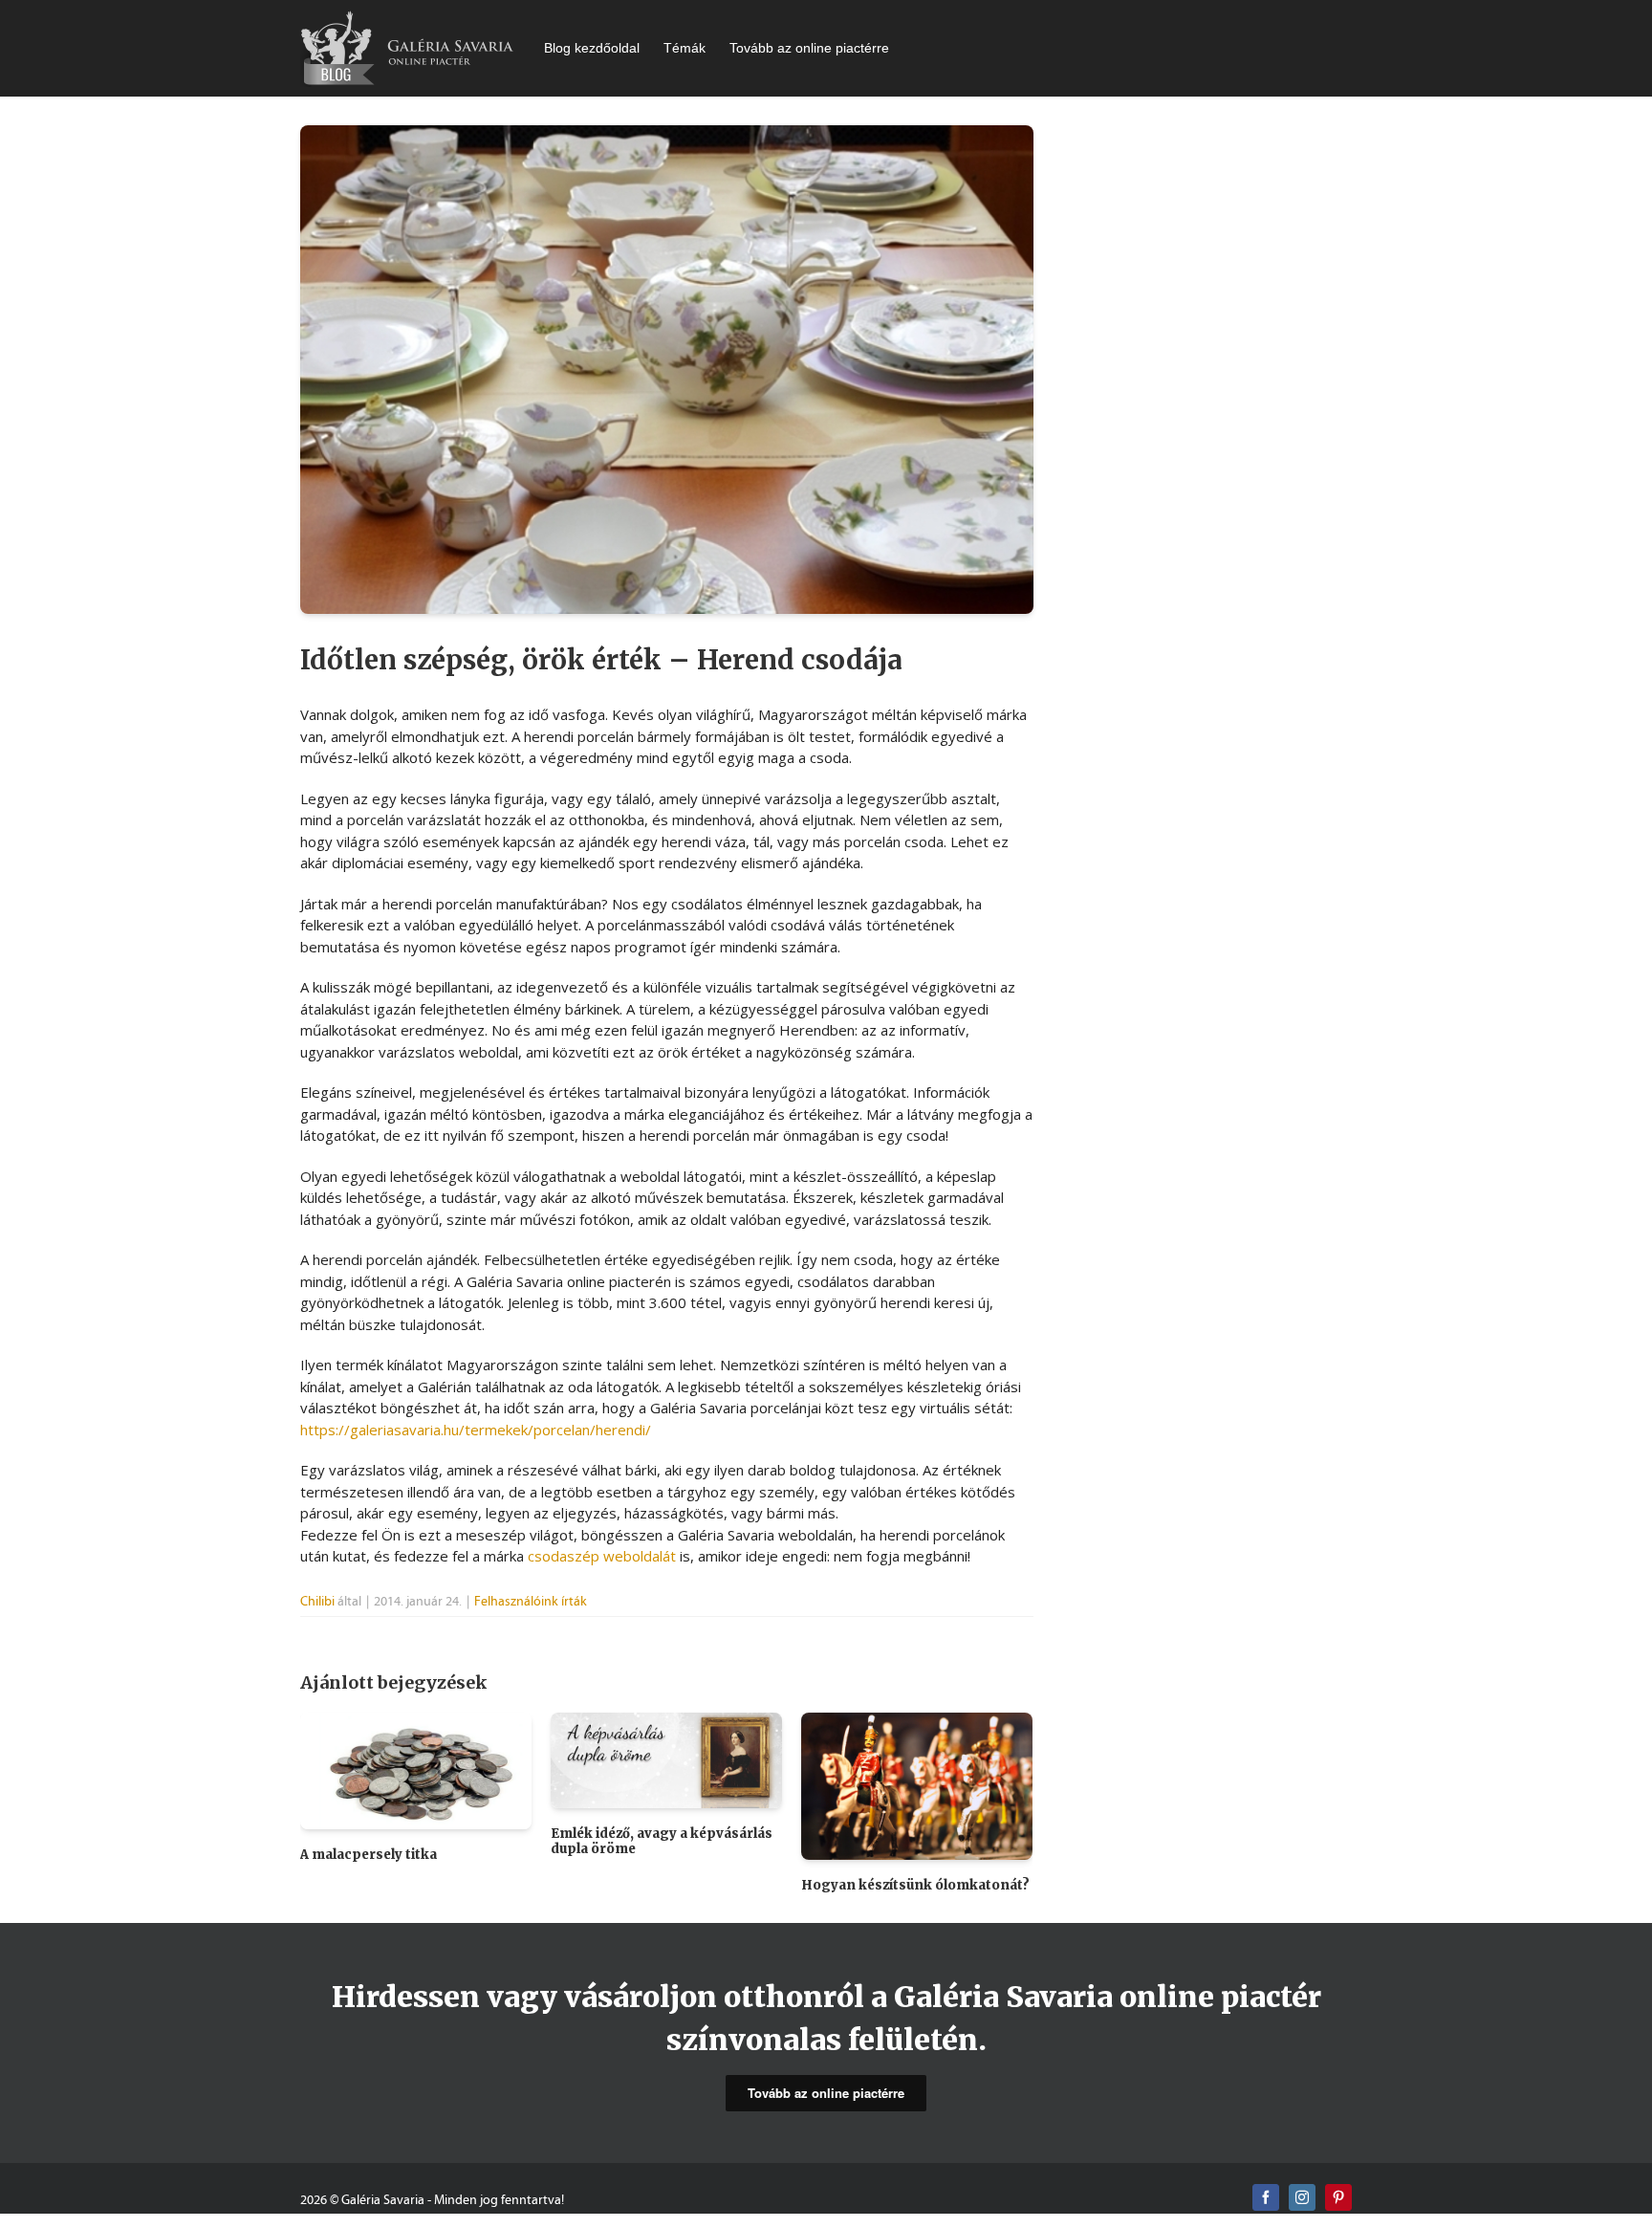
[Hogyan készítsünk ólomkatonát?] (917, 1784)
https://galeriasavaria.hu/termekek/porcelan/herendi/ (476, 1430)
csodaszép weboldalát (602, 1556)
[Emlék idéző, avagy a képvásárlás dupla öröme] (666, 1758)
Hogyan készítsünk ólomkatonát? (915, 1885)
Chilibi (317, 1601)
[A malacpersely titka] (416, 1769)
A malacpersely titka (369, 1855)
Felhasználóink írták (531, 1601)
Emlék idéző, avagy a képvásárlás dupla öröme (662, 1841)
